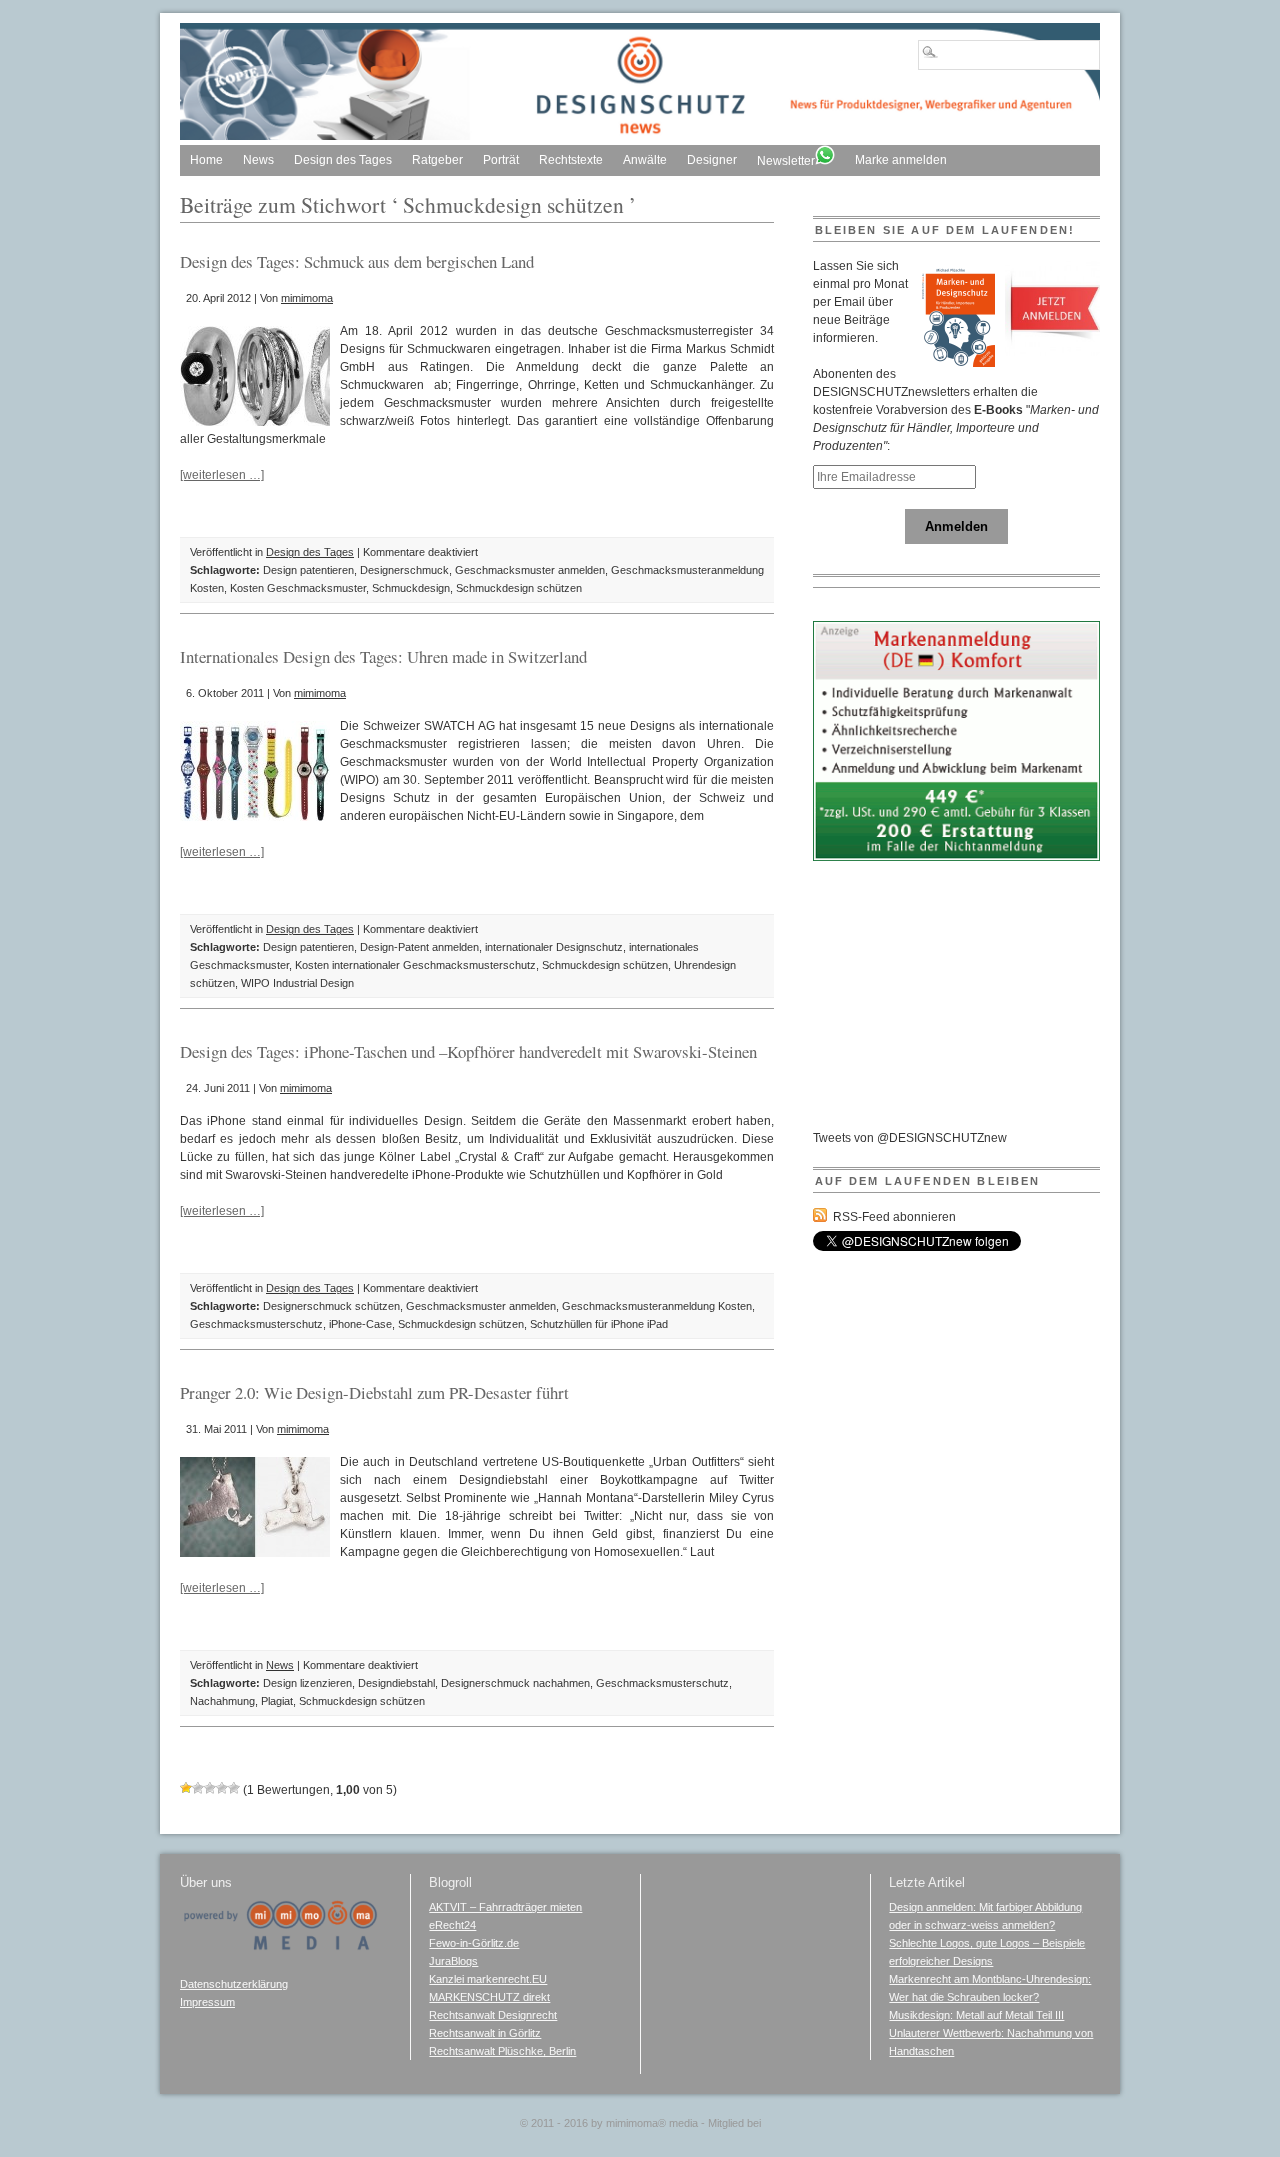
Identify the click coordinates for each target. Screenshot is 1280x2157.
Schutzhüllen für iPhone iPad (599, 1324)
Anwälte (645, 160)
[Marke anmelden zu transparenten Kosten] (957, 857)
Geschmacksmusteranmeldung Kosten (657, 1306)
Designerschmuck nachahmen (515, 1683)
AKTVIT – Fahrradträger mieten (505, 1907)
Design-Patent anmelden (419, 947)
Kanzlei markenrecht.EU (488, 1979)
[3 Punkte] (210, 1788)
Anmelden (956, 526)
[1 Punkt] (186, 1788)
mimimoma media (652, 2123)
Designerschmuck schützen (331, 1306)
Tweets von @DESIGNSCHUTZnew (910, 1138)
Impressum (207, 2002)
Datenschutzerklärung (234, 1984)
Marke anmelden (901, 160)
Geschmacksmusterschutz (256, 1324)
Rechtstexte (571, 160)
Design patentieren (308, 570)
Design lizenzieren (307, 1683)
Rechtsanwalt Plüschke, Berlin (502, 2051)
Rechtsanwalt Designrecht (493, 2015)
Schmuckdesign (411, 588)
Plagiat (277, 1701)
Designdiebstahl (396, 1683)
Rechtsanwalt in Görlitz (485, 2033)
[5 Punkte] (234, 1788)
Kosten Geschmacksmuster (298, 588)
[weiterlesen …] (222, 475)
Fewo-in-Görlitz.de (474, 1943)
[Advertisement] (963, 1004)
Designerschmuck (404, 570)
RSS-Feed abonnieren (894, 1217)
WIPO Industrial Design (297, 983)
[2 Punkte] (198, 1788)
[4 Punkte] (222, 1788)
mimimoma (307, 298)
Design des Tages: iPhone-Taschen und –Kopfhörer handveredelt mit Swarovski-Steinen (468, 1051)
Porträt (501, 160)
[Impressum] (280, 1947)
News (258, 160)
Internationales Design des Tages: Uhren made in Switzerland (383, 656)
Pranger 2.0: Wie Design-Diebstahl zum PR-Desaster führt (374, 1392)
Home (206, 160)
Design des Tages (343, 160)
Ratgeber (437, 160)
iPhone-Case (360, 1324)
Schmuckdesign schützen (519, 588)
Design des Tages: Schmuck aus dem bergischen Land (357, 261)
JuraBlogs (453, 1961)
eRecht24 (452, 1925)
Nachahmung (222, 1701)
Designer (712, 160)
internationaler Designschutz (554, 947)
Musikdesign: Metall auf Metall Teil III (976, 2015)
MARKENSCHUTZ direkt (489, 1997)
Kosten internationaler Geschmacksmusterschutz (415, 965)
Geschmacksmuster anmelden (530, 570)
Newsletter (786, 161)
